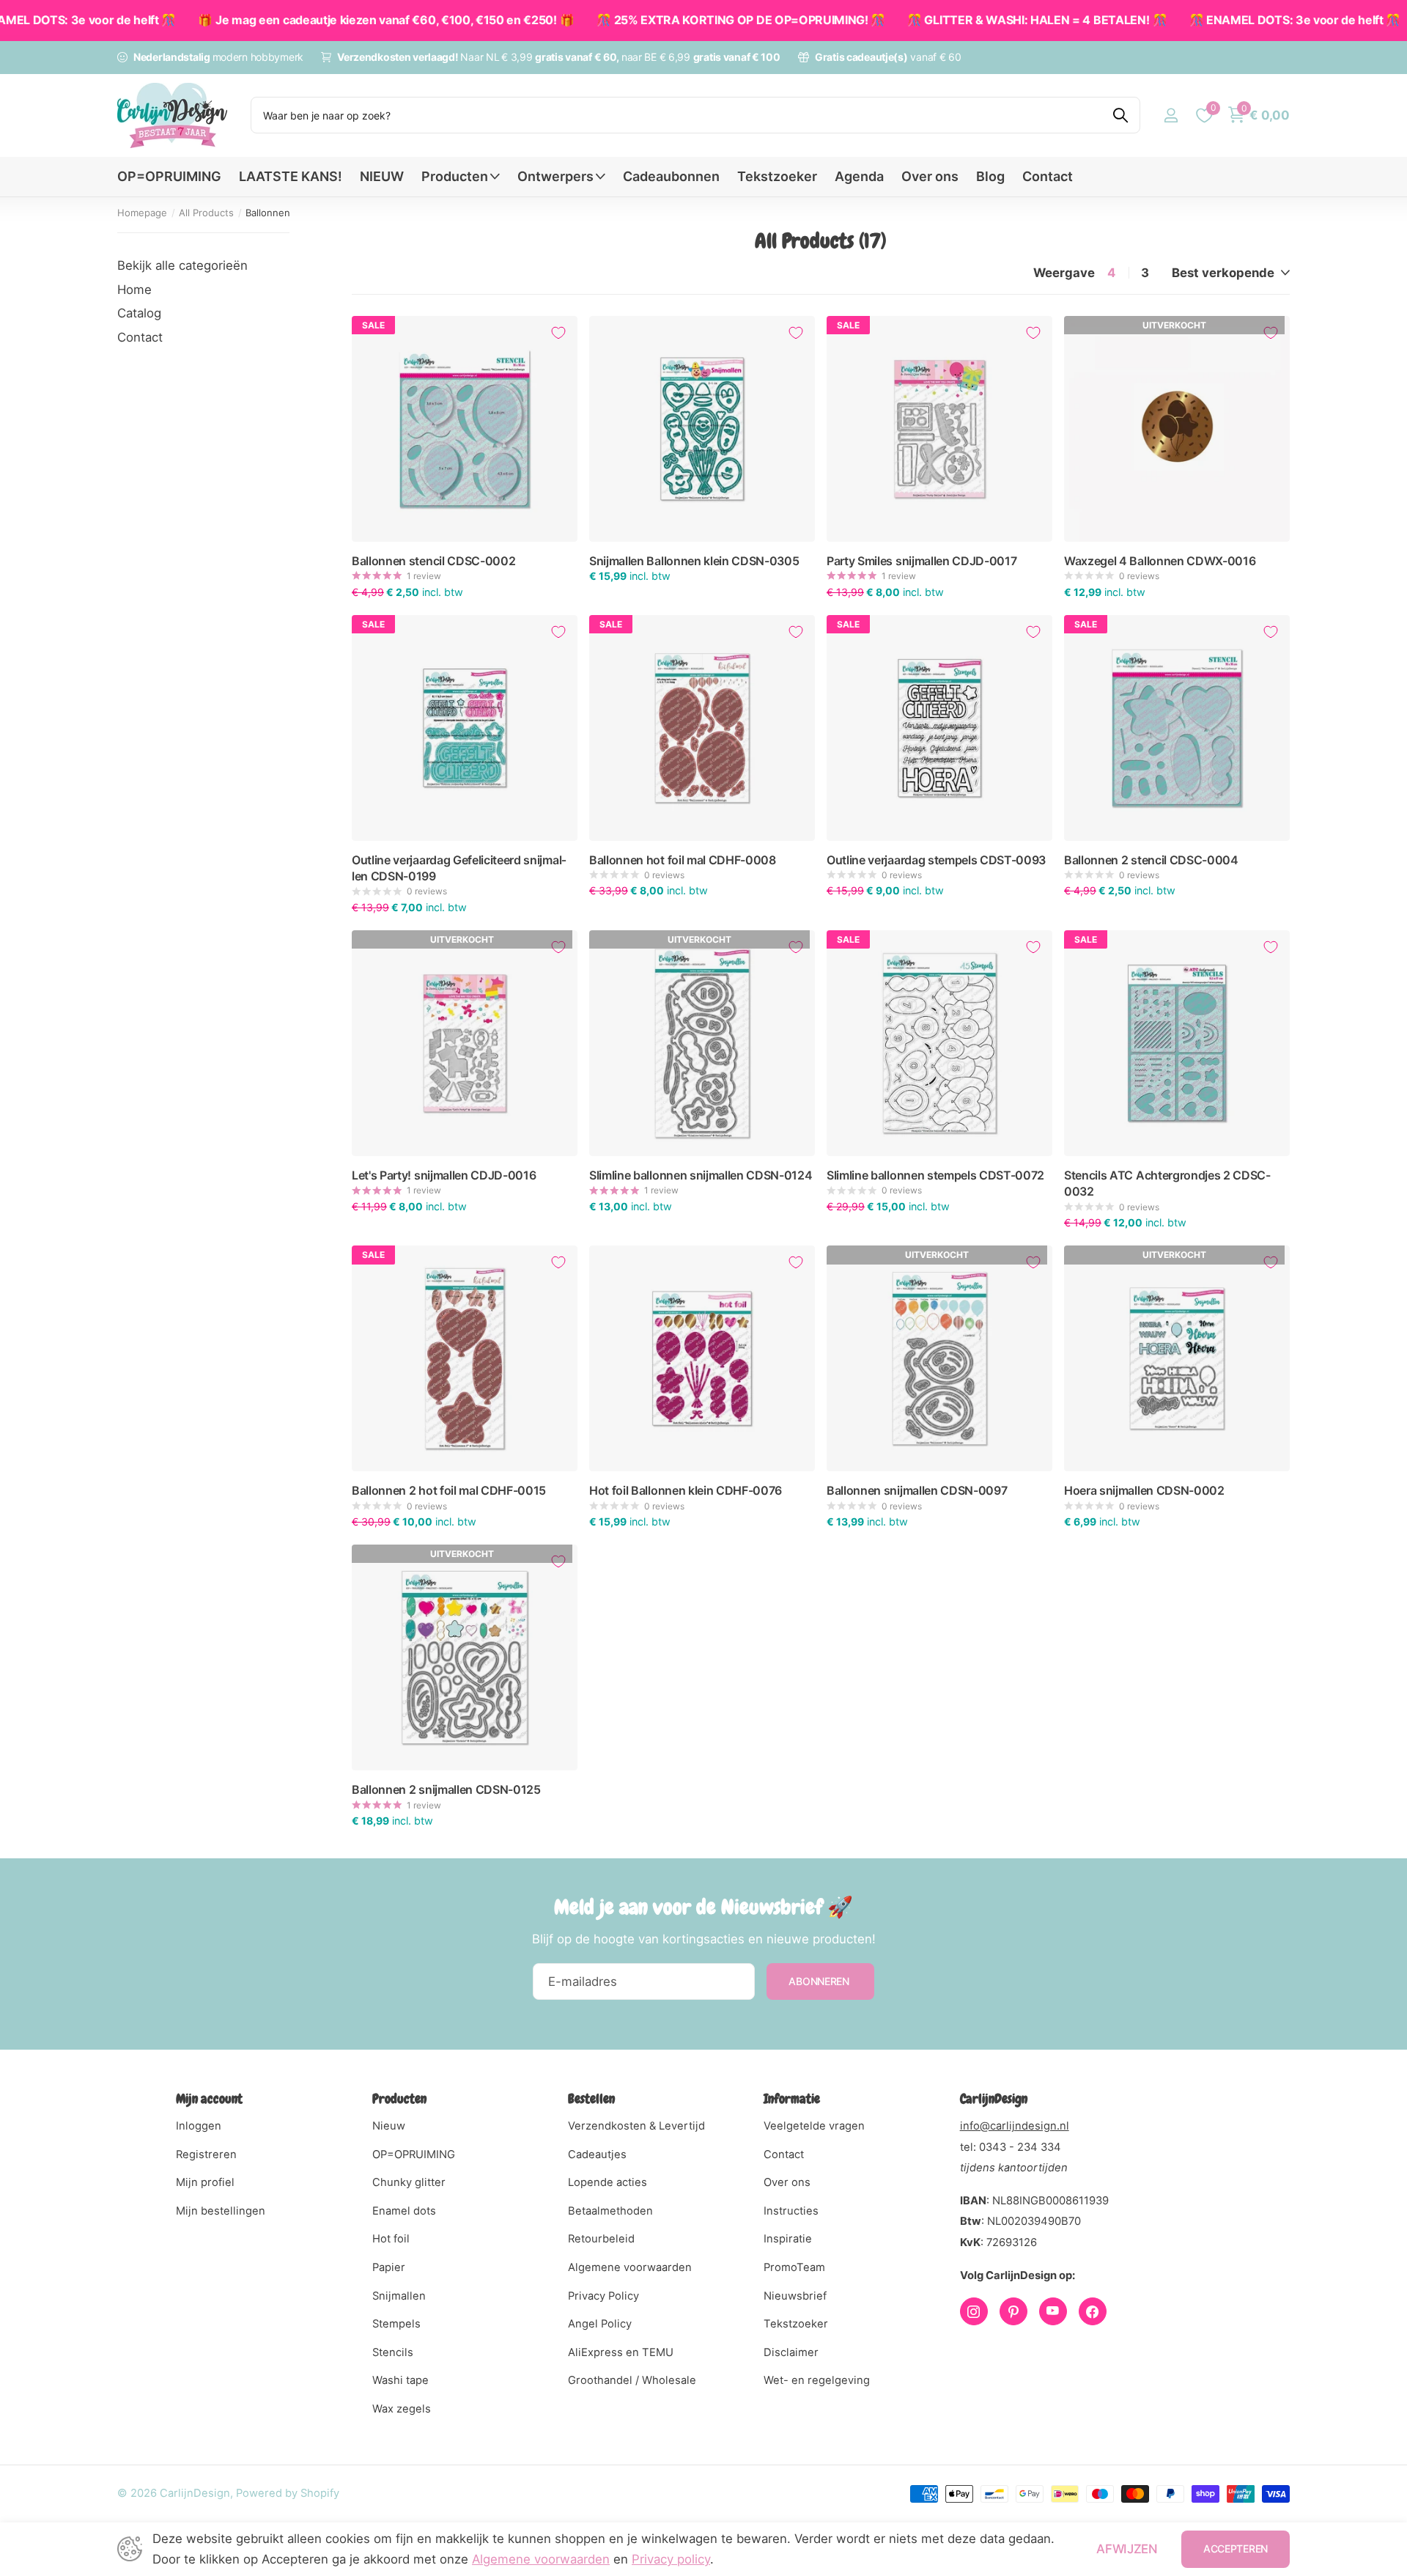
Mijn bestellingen (221, 2211)
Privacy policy (671, 2559)
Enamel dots (404, 2211)
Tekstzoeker (777, 176)
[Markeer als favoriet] (558, 333)
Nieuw (389, 2126)
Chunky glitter (409, 2182)
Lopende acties (608, 2182)
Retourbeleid (601, 2239)
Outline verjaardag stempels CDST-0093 (936, 860)
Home (134, 290)
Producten (455, 176)
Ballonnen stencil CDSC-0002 (433, 561)
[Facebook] (1093, 2311)
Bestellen (591, 2098)
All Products (206, 213)
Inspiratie (788, 2239)
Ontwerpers (555, 176)
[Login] (1171, 115)
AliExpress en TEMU (621, 2352)
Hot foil (391, 2239)
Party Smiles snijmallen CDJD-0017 (922, 561)
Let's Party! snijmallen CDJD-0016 (444, 1175)
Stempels (396, 2324)
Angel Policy (600, 2324)
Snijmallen (399, 2296)
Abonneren (820, 1981)
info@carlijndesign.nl (1015, 2126)
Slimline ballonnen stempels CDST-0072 (935, 1175)
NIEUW (382, 176)
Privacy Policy (603, 2296)
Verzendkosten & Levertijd (636, 2126)
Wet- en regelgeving (817, 2380)
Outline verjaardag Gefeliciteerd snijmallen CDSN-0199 (459, 868)
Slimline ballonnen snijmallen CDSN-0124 (701, 1175)
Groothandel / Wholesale (632, 2380)
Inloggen (199, 2126)
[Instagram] (974, 2311)
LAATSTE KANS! (291, 176)
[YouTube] (1053, 2311)
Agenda (859, 176)
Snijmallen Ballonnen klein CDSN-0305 (694, 561)
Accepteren (1236, 2549)
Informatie (792, 2098)
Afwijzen (1127, 2549)
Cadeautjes (597, 2154)
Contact (1048, 176)
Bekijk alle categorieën (182, 265)
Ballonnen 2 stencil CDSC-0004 (1151, 860)
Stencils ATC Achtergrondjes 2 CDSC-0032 (1167, 1183)
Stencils (393, 2352)
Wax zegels (402, 2409)
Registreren (206, 2154)
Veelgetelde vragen (814, 2126)
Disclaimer (791, 2352)
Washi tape (400, 2380)
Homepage (142, 213)
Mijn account (209, 2098)
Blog (990, 176)
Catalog (139, 313)
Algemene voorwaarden (630, 2267)
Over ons (930, 176)
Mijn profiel (205, 2182)
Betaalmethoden (610, 2211)
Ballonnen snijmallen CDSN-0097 (917, 1490)
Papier (389, 2267)
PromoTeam (794, 2267)
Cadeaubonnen (671, 176)
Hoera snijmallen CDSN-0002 (1144, 1490)
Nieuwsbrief (795, 2296)
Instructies (791, 2211)
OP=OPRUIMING (169, 176)
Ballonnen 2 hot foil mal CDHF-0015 (449, 1490)
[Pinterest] (1013, 2311)
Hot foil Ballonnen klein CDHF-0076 (686, 1490)
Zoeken (1120, 115)
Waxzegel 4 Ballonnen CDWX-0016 (1160, 561)
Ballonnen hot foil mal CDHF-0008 (683, 860)
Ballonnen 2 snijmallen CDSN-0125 (446, 1789)
